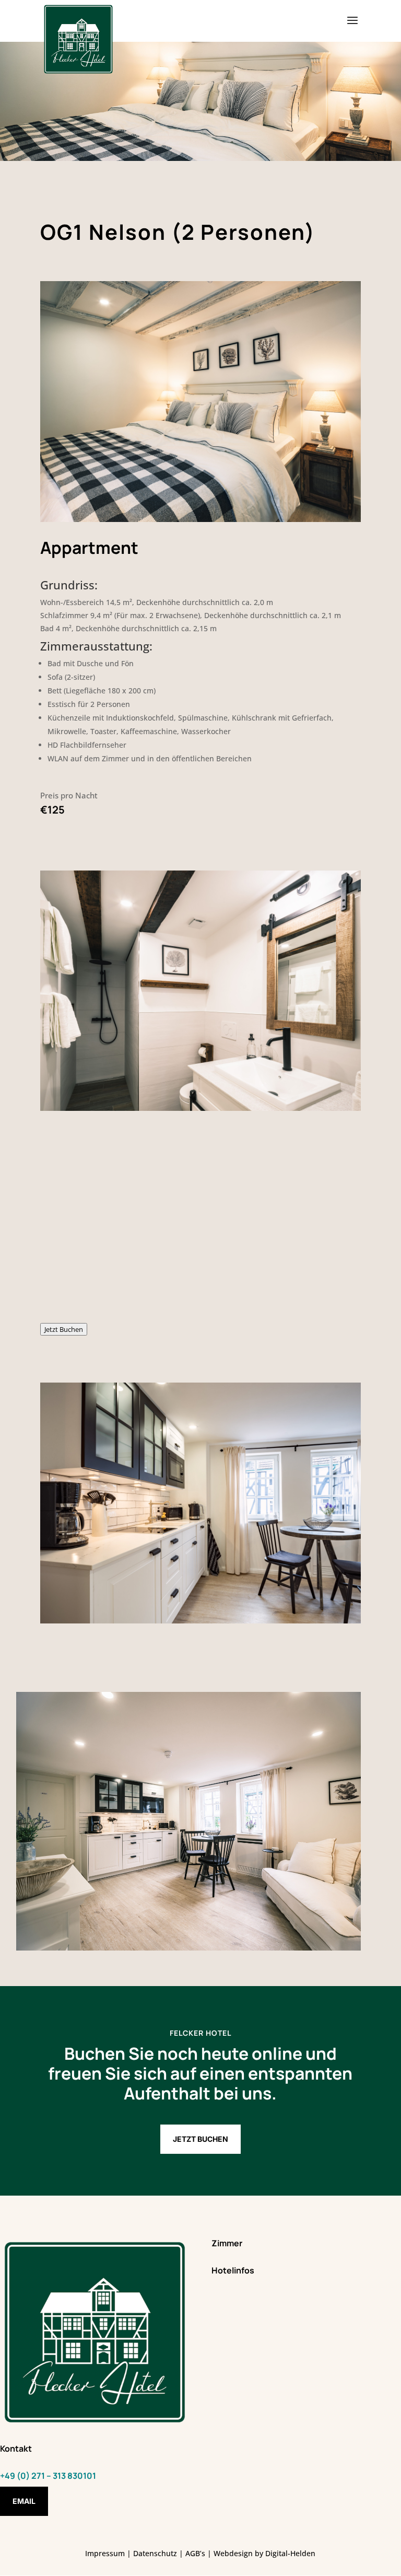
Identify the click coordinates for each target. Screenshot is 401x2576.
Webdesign (233, 2553)
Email (24, 2501)
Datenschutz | (159, 2553)
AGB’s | (198, 2553)
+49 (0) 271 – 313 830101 (48, 2476)
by (259, 2553)
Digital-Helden (290, 2553)
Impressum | (109, 2553)
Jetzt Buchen (64, 1329)
